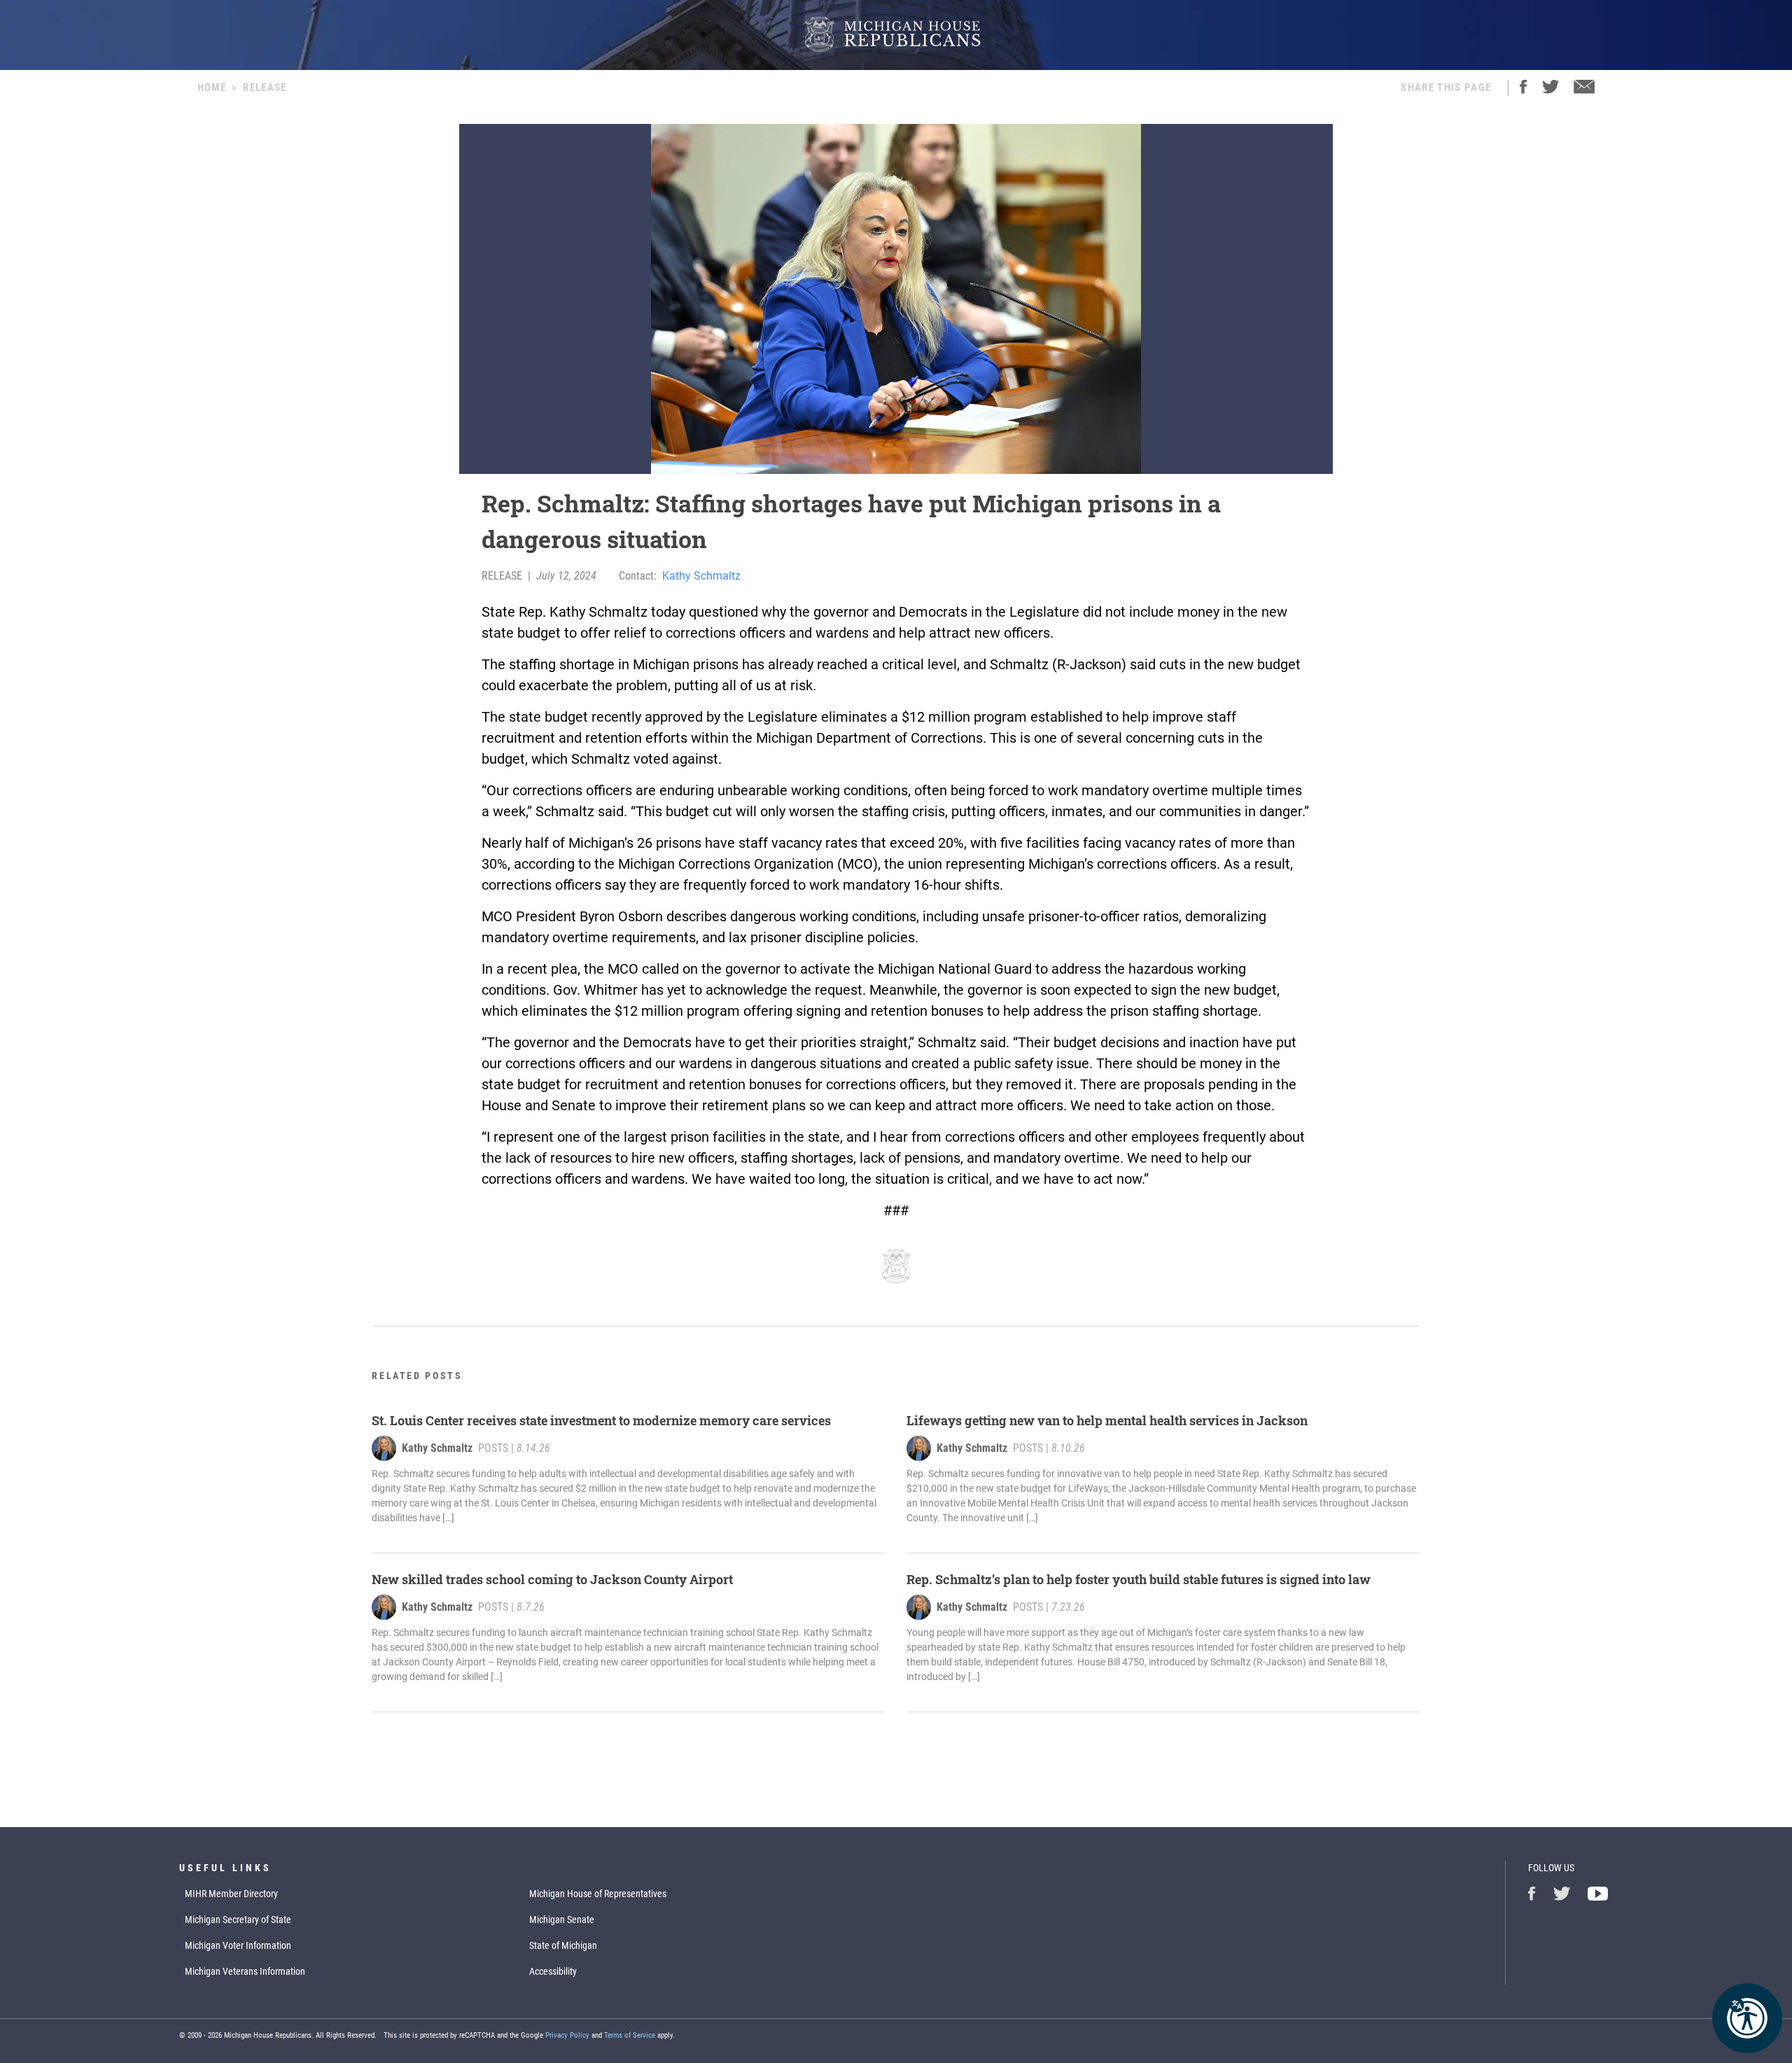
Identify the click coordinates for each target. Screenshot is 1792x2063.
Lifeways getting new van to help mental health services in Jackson (1107, 1420)
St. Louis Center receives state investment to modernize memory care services (601, 1420)
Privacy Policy (567, 2035)
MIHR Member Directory (231, 1894)
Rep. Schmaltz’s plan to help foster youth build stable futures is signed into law (1139, 1579)
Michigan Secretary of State (238, 1919)
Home (212, 88)
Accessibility (553, 1971)
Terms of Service (630, 2035)
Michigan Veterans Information (245, 1971)
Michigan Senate (562, 1919)
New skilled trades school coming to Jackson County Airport (552, 1579)
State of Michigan (563, 1945)
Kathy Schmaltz (701, 576)
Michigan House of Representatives (598, 1894)
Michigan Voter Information (238, 1945)
